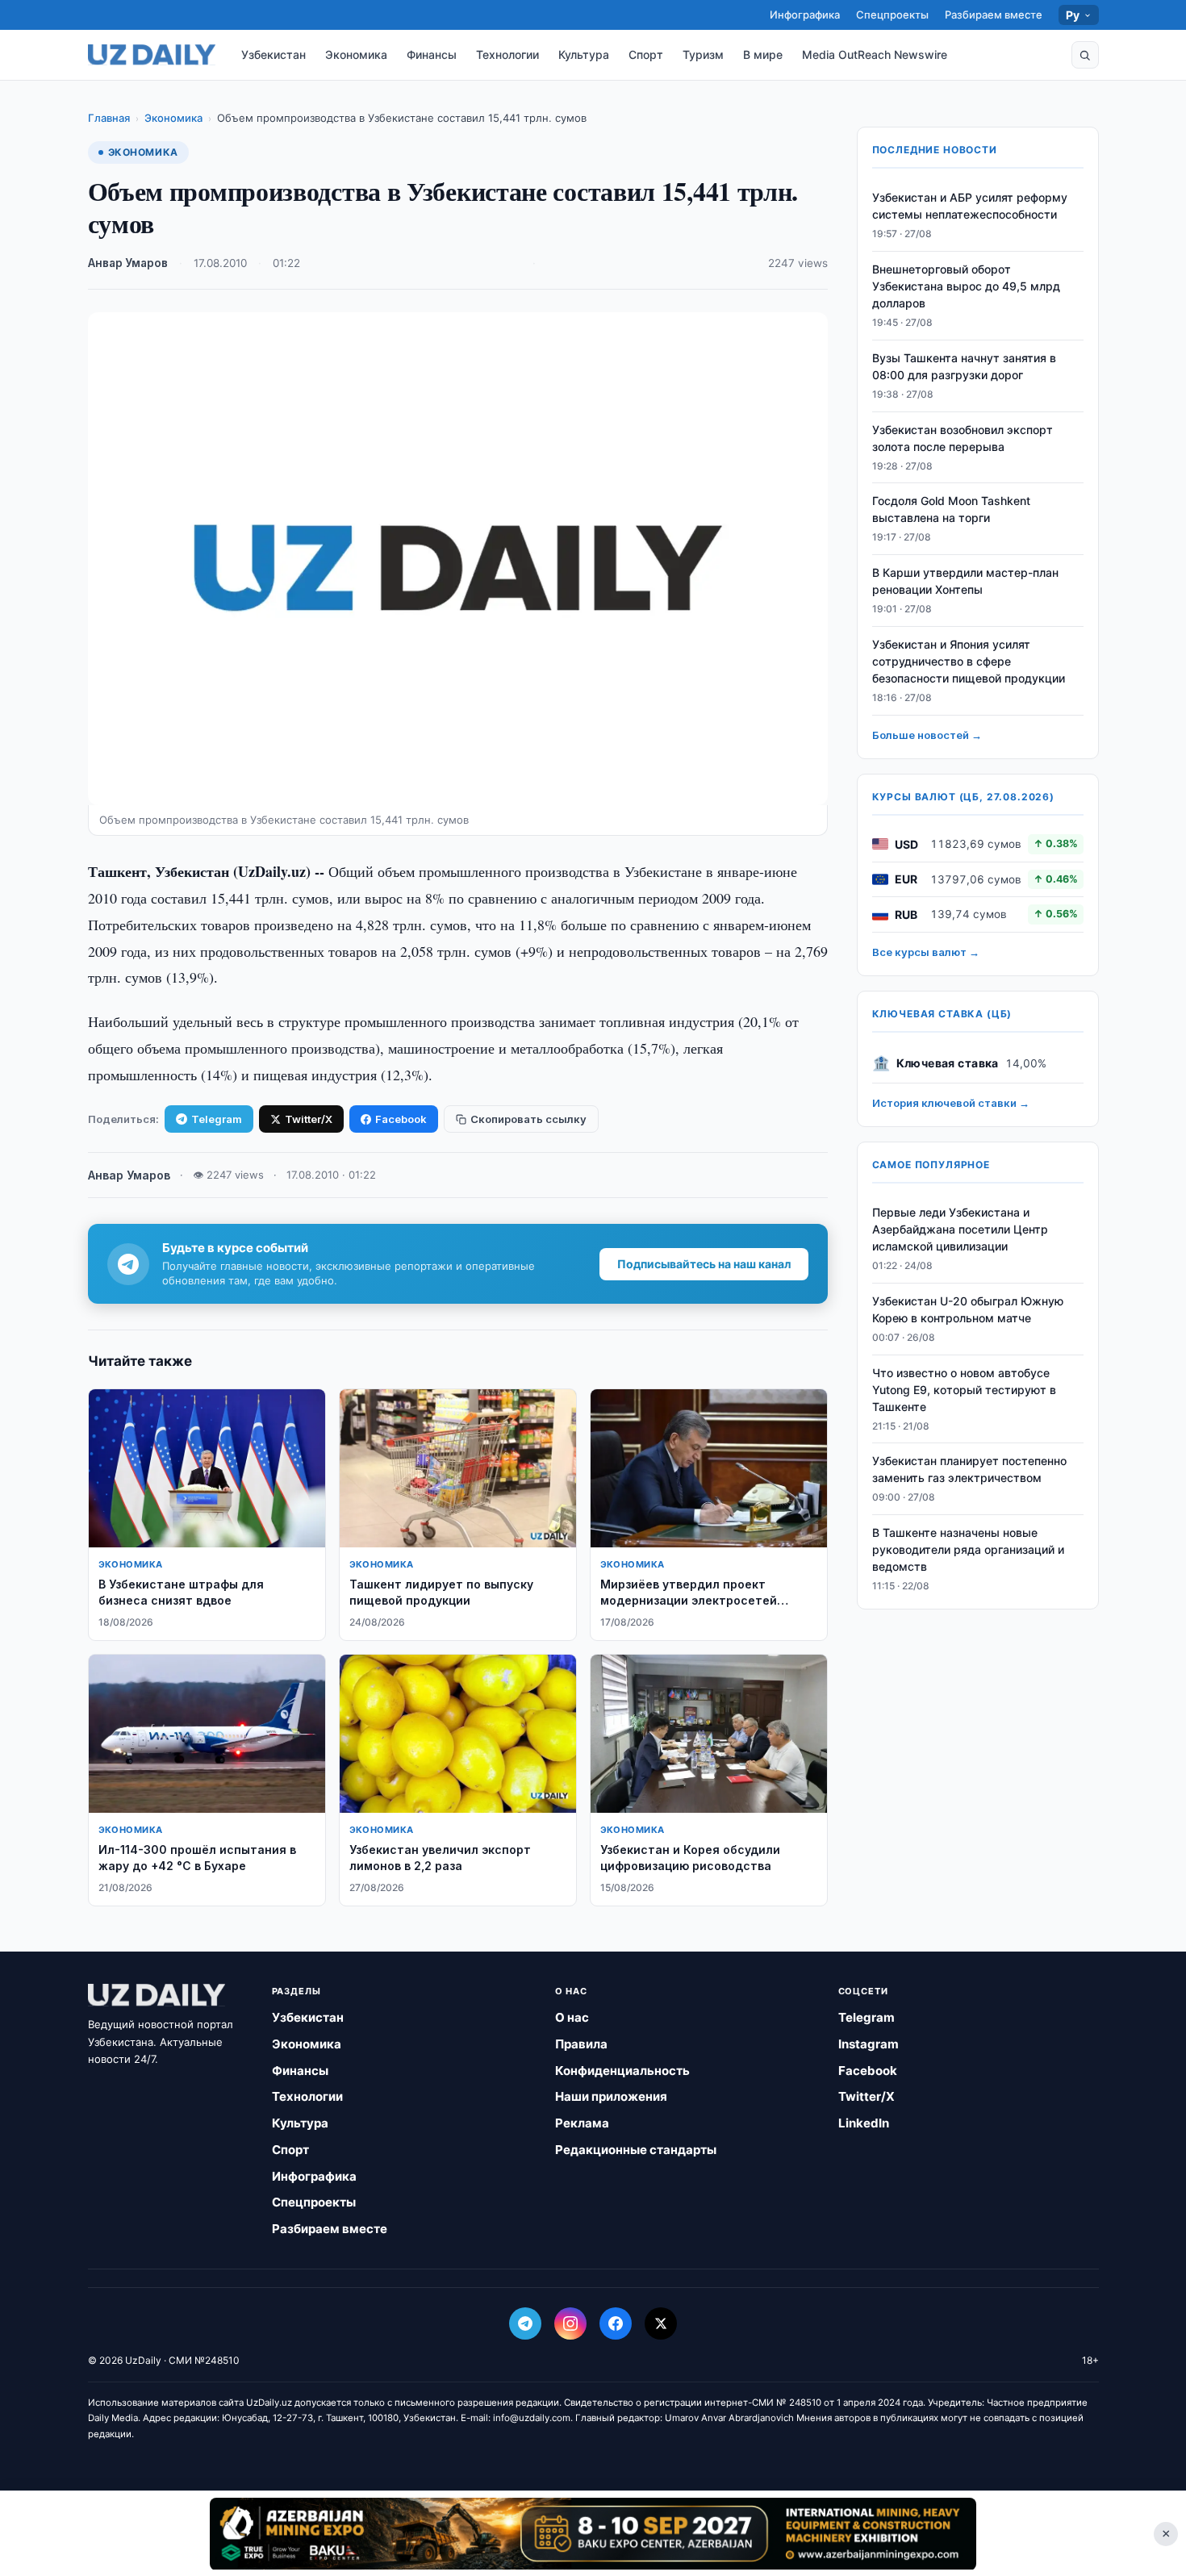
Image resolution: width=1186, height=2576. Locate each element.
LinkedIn (864, 2123)
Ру (1073, 15)
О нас (572, 2017)
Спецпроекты (892, 15)
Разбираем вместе (994, 15)
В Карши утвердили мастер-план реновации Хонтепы (965, 581)
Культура (584, 54)
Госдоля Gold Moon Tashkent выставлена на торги (951, 509)
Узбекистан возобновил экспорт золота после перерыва (963, 438)
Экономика (356, 54)
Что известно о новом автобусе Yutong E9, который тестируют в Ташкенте (964, 1390)
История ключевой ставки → (951, 1103)
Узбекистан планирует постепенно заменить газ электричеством (969, 1469)
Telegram (217, 1119)
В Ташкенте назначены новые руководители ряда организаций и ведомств (968, 1549)
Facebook (401, 1119)
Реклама (582, 2123)
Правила (581, 2044)
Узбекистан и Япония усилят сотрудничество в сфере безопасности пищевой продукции (969, 661)
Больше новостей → (927, 735)
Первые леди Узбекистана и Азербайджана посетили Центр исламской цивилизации (960, 1229)
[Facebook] (616, 2323)
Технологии (507, 54)
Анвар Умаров (128, 263)
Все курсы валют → (926, 952)
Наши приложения (611, 2096)
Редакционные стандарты (636, 2150)
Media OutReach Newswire (875, 54)
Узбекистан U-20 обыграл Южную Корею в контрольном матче (968, 1309)
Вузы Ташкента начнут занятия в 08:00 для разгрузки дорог (964, 366)
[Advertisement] (593, 2533)
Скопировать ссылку (528, 1119)
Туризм (703, 54)
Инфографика (805, 15)
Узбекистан (274, 54)
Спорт (646, 54)
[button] (1085, 55)
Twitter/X (309, 1119)
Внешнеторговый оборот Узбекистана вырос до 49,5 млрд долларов (966, 286)
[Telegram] (525, 2323)
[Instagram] (570, 2323)
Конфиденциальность (622, 2071)
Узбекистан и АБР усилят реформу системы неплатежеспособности (970, 206)
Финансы (432, 54)
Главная (109, 118)
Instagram (869, 2044)
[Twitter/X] (661, 2323)
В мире (763, 54)
